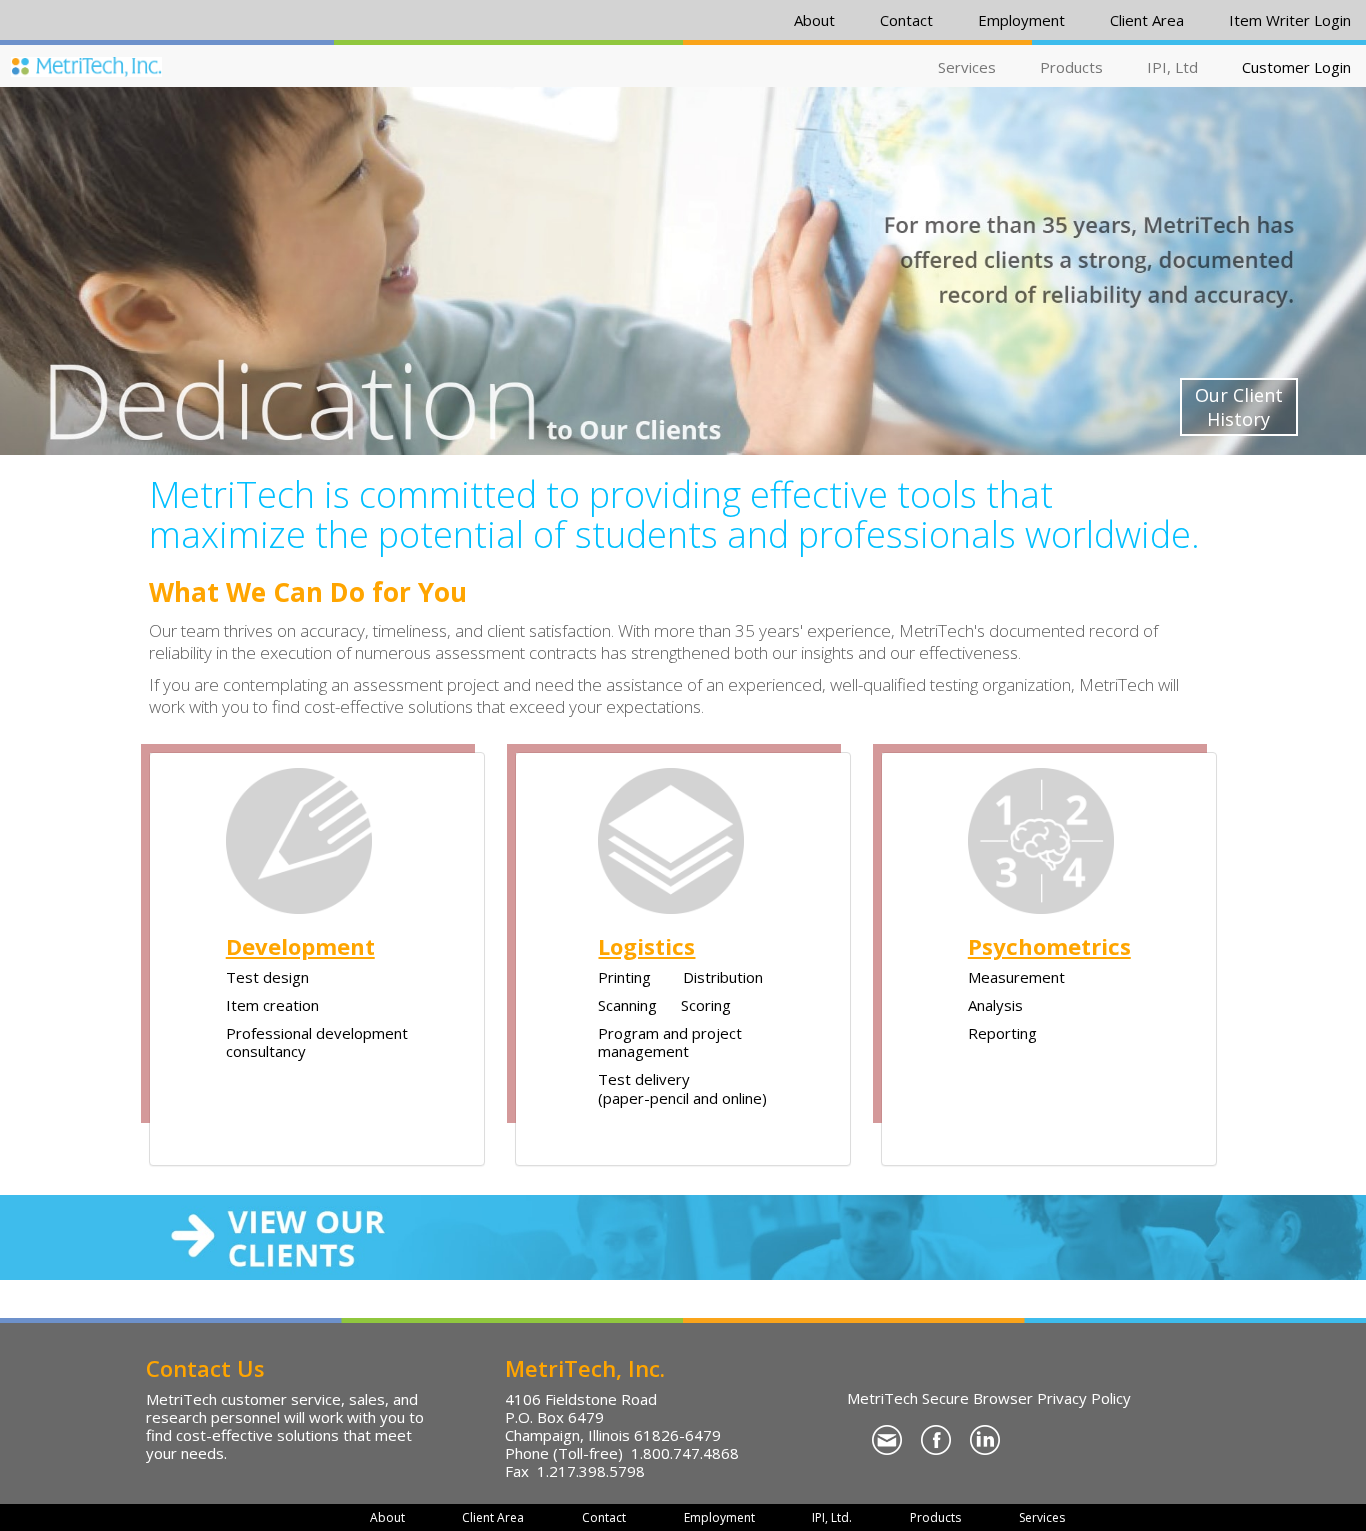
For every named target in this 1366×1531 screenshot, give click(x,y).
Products (1071, 67)
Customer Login (1296, 67)
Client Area (1147, 20)
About (814, 20)
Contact (906, 20)
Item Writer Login (1290, 20)
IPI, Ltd (1172, 67)
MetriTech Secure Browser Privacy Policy (989, 1398)
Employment (1021, 20)
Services (967, 67)
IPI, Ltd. (832, 1517)
